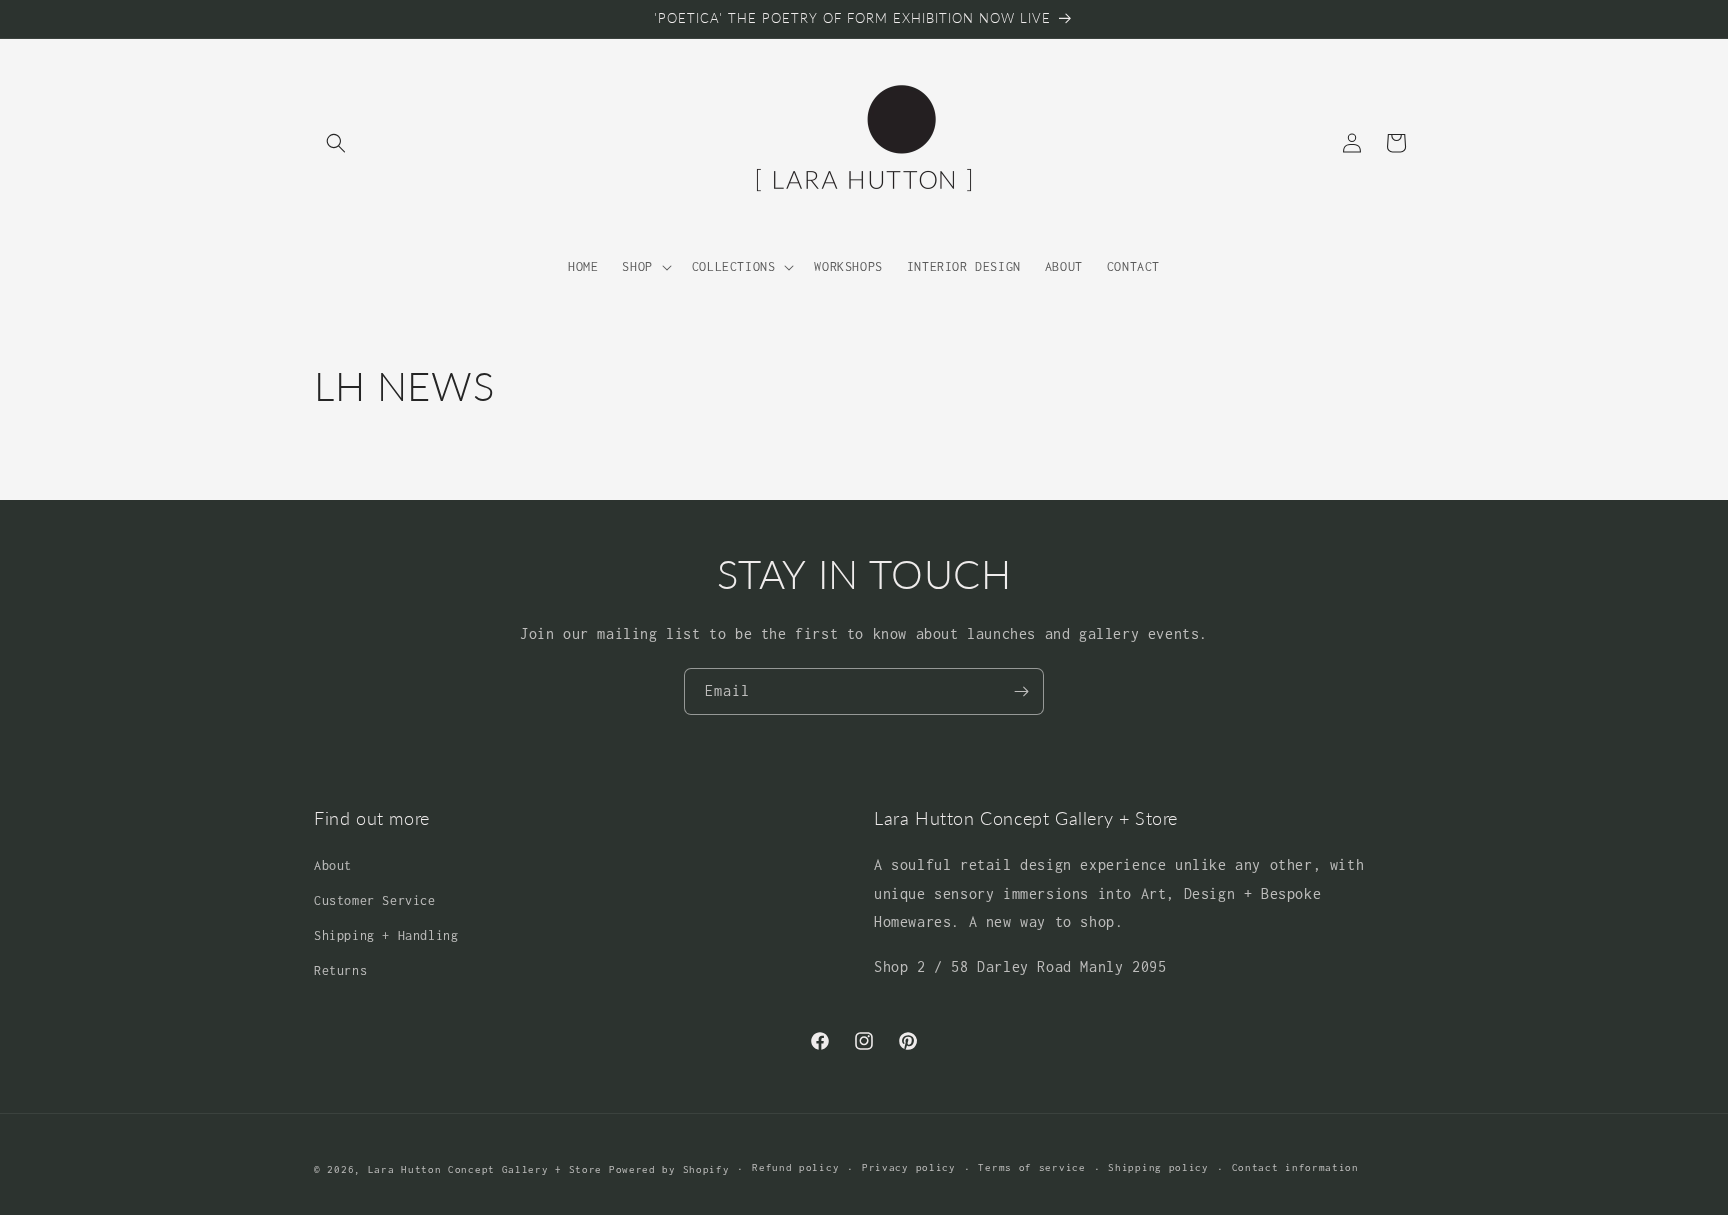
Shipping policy (1158, 1167)
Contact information (1295, 1167)
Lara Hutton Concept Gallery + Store (485, 1169)
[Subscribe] (1021, 691)
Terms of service (1031, 1167)
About (333, 865)
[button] (336, 143)
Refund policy (795, 1167)
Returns (340, 970)
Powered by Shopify (669, 1169)
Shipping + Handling (386, 935)
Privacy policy (909, 1167)
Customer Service (375, 900)
